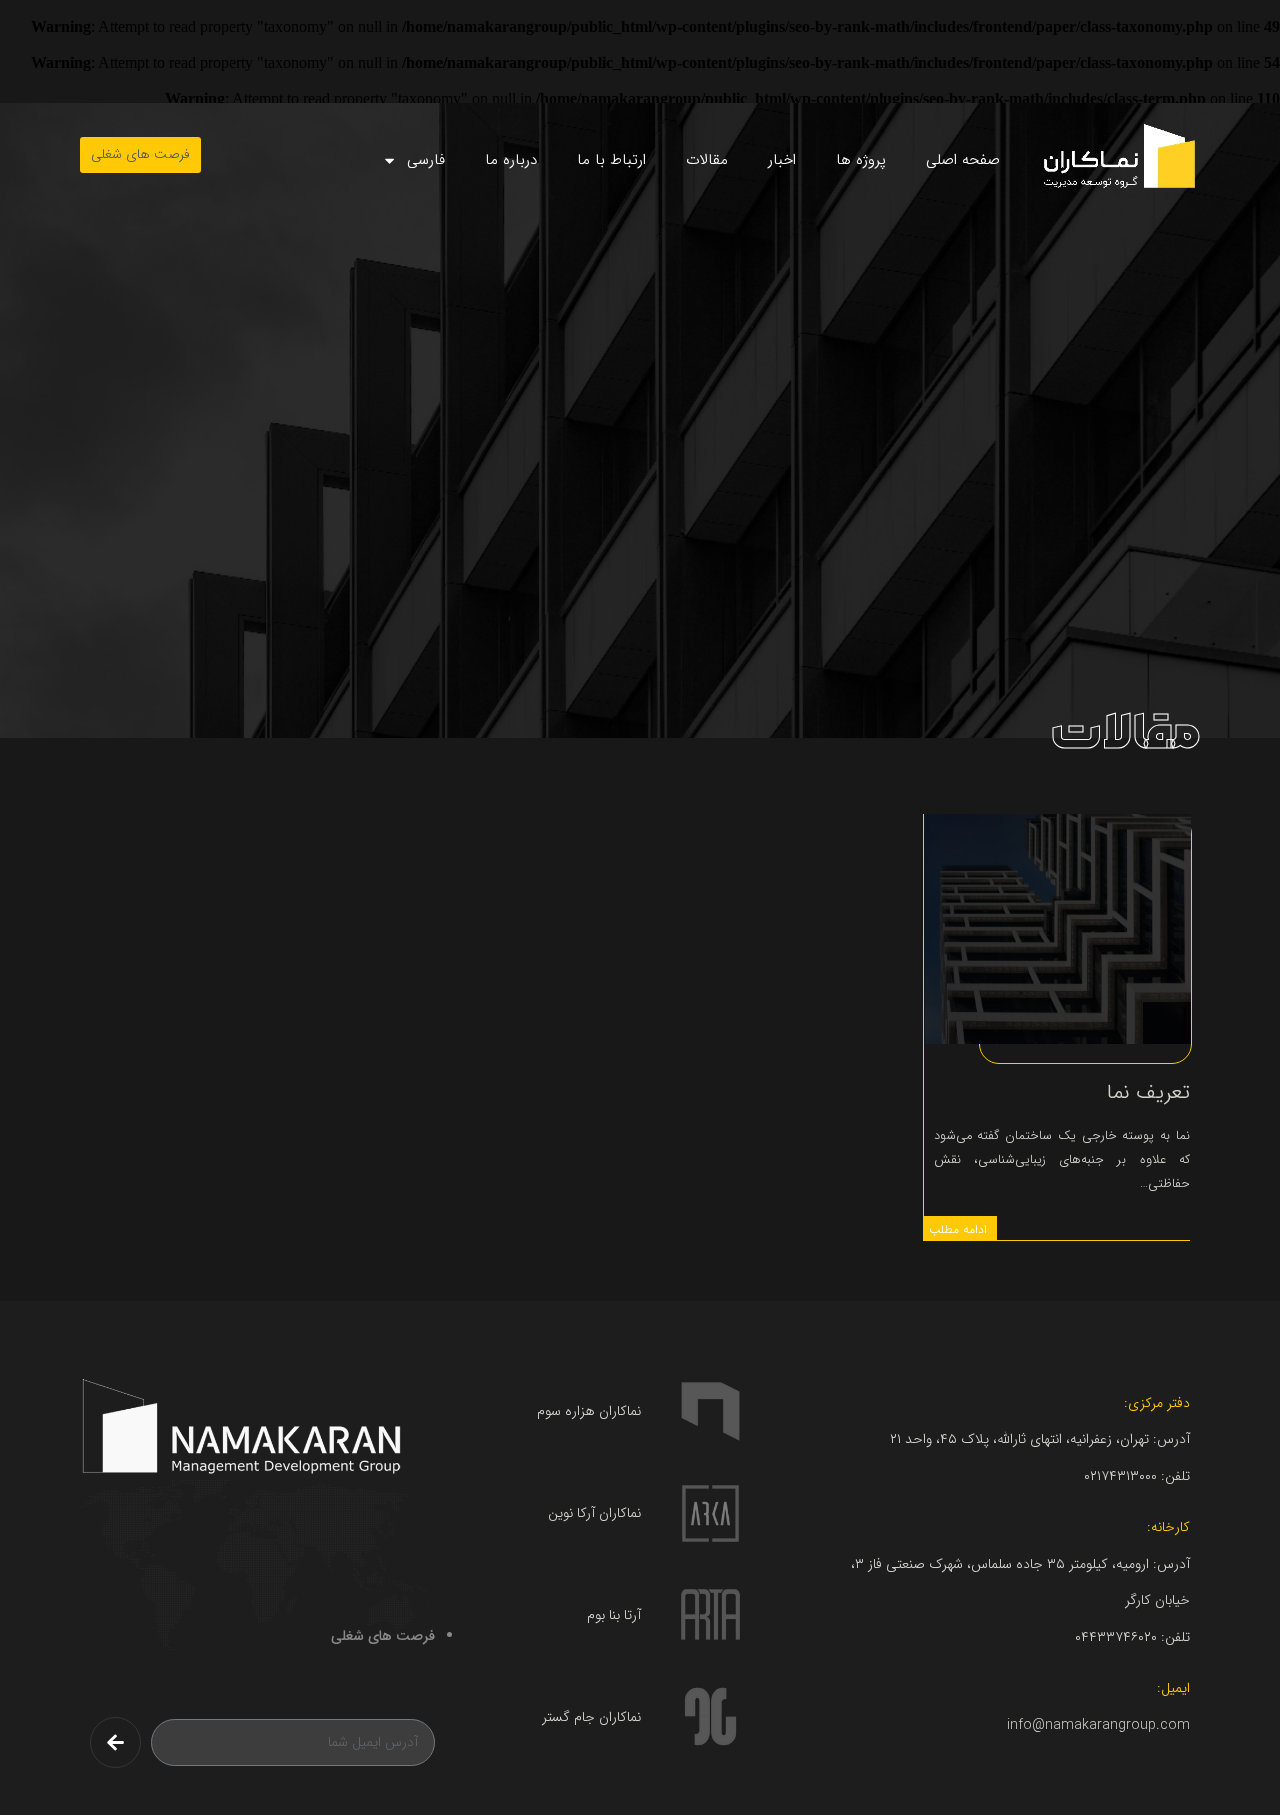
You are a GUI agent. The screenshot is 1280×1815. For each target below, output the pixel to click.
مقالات (707, 160)
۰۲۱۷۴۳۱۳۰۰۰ (1120, 1476)
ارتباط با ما (611, 160)
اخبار (782, 160)
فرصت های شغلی (383, 1636)
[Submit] (115, 1742)
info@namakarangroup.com (1098, 1725)
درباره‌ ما (511, 160)
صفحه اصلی (963, 160)
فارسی (426, 160)
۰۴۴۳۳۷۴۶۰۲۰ (1116, 1637)
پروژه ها (861, 160)
